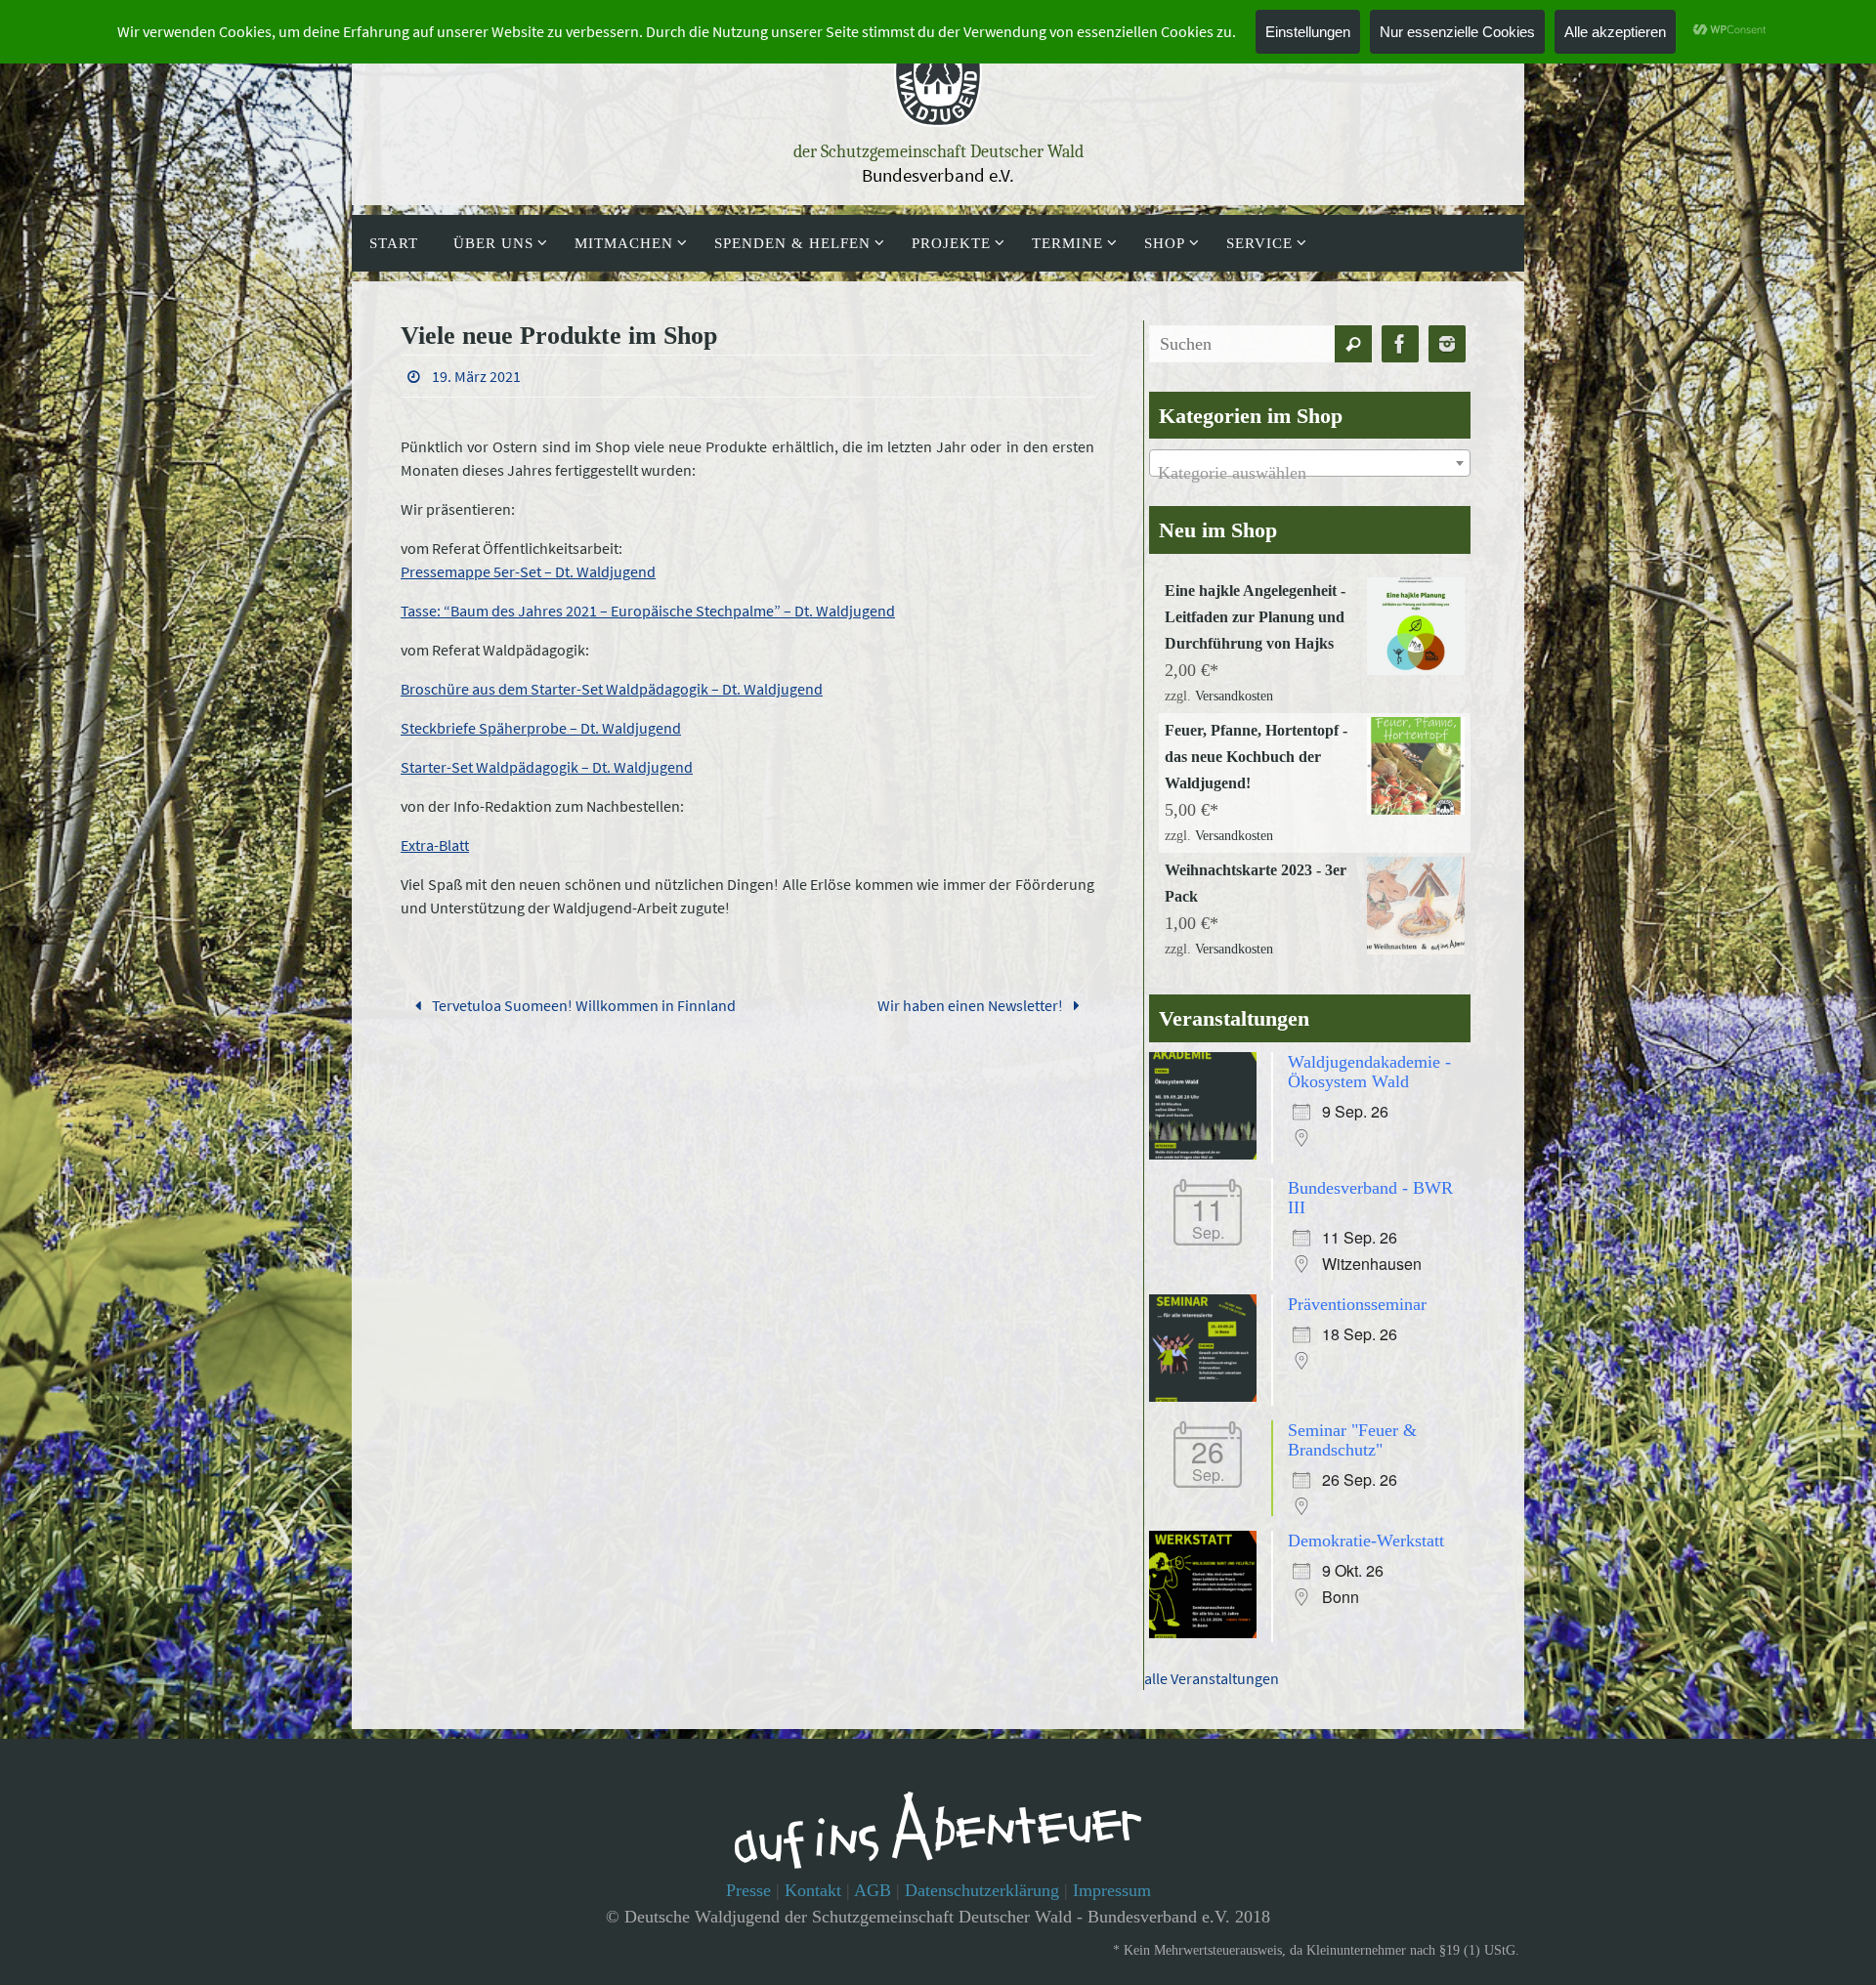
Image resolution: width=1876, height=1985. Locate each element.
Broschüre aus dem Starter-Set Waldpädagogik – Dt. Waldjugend (612, 689)
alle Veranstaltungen (1212, 1678)
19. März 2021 (476, 376)
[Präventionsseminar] (1208, 1396)
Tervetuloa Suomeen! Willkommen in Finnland (582, 1005)
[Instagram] (1447, 344)
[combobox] (1310, 463)
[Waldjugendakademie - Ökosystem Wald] (1208, 1154)
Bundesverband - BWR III (1370, 1198)
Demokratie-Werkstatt (1366, 1541)
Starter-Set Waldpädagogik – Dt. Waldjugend (547, 767)
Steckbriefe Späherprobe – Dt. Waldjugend (541, 728)
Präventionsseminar (1357, 1304)
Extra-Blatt (435, 845)
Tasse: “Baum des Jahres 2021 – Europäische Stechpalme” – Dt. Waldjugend (648, 611)
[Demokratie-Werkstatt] (1208, 1632)
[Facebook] (1400, 344)
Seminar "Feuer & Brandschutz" (1352, 1440)
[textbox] (1310, 473)
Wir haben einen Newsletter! (972, 1005)
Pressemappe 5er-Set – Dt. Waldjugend (528, 571)
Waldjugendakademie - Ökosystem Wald (1369, 1072)
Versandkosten (1234, 696)
